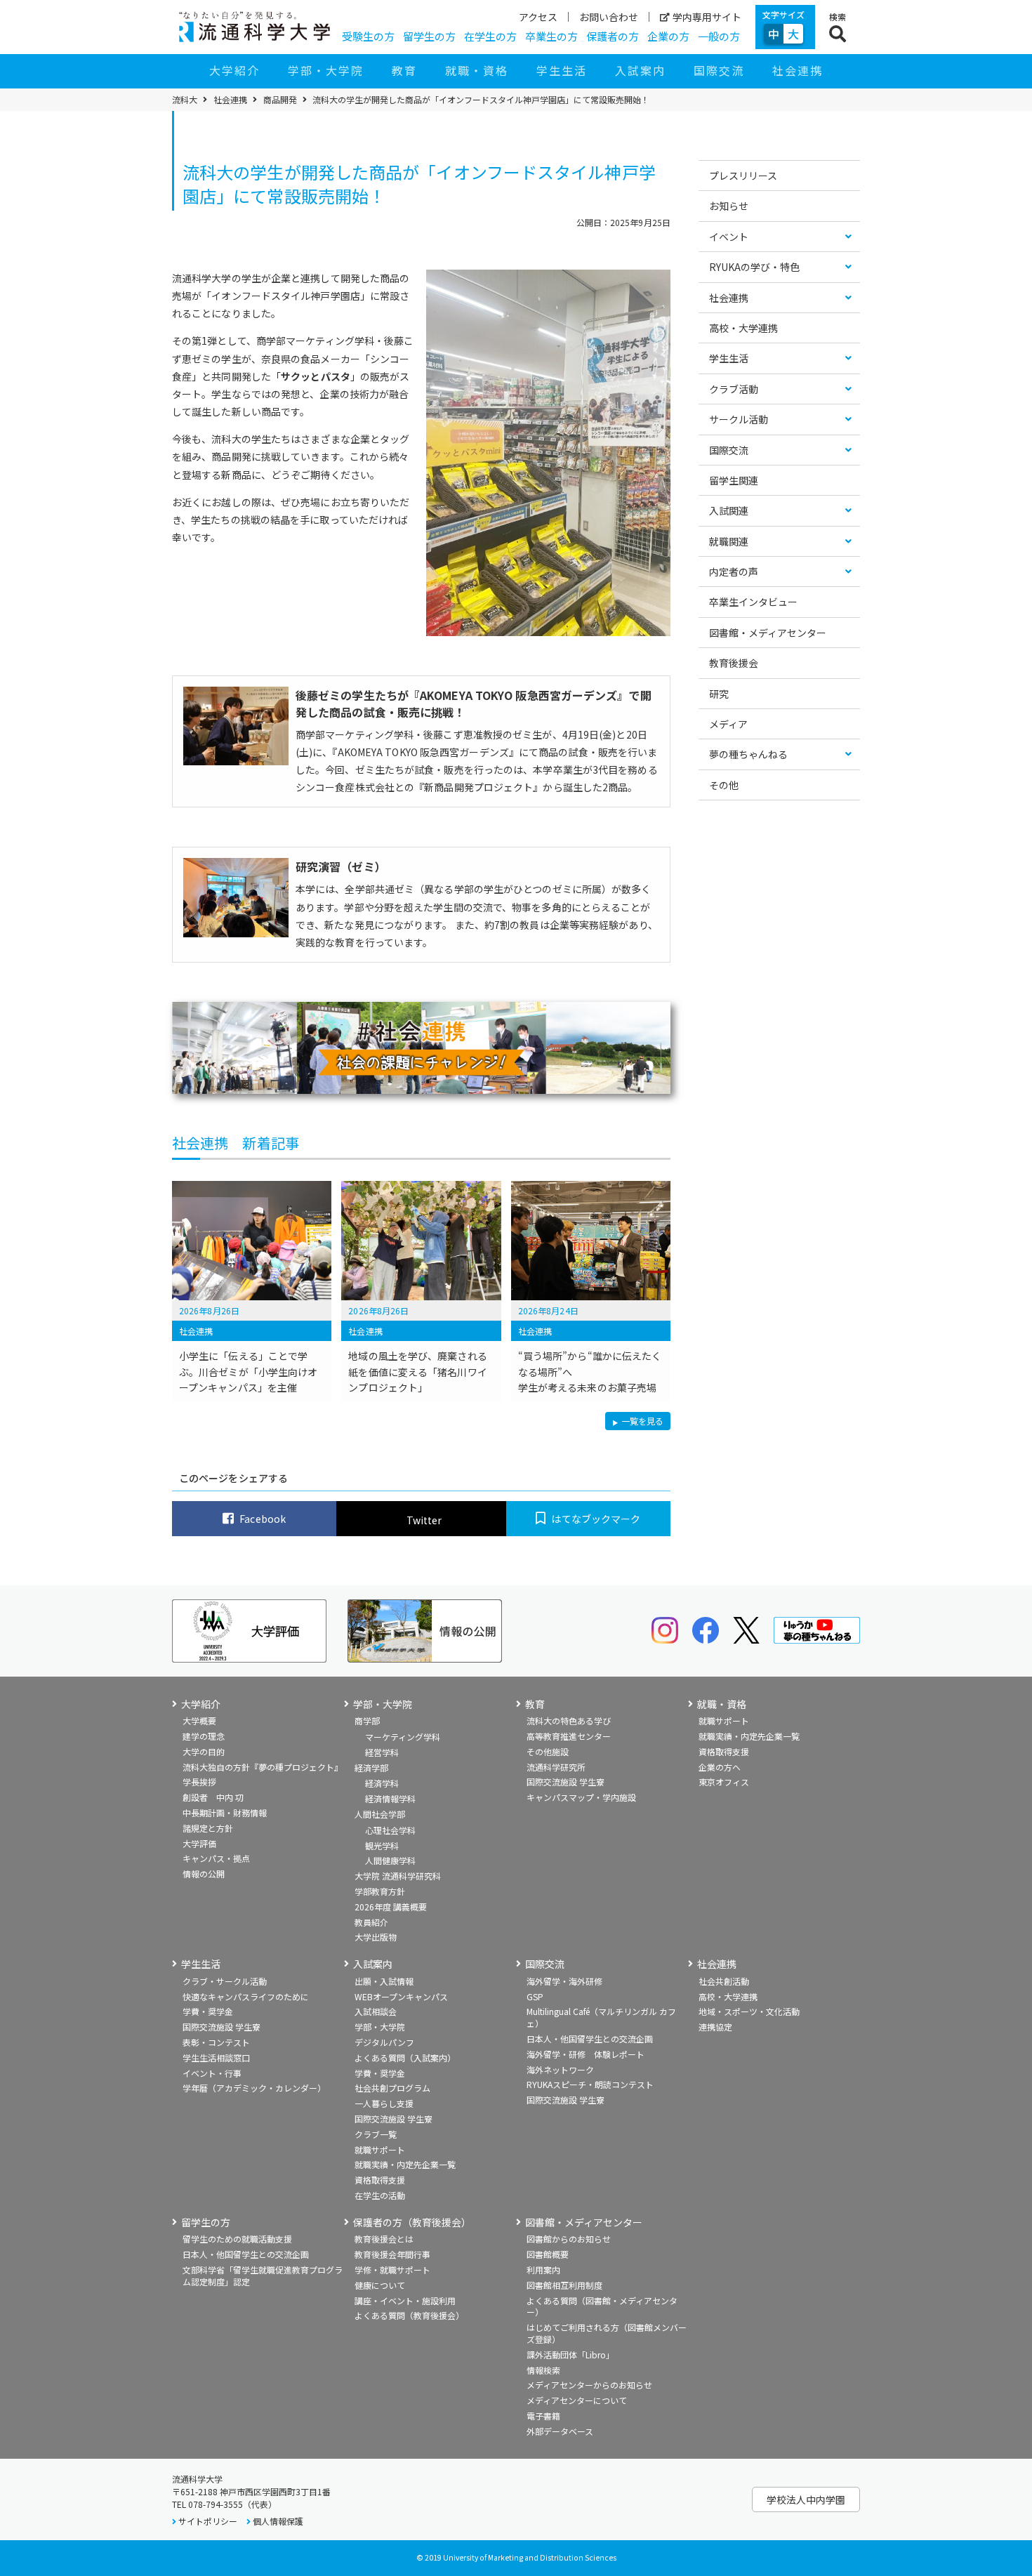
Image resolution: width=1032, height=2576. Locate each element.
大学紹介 (234, 70)
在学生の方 (490, 36)
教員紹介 (371, 1922)
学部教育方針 (380, 1891)
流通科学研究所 (556, 1767)
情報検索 (543, 2370)
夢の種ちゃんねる (748, 754)
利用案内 (543, 2270)
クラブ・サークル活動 (225, 1981)
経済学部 (371, 1768)
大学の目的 (204, 1751)
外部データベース (560, 2431)
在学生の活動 (380, 2195)
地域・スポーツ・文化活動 (749, 2011)
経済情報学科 (390, 1798)
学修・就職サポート (392, 2270)
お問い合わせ (609, 17)
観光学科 (382, 1845)
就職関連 (729, 541)
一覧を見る (642, 1422)
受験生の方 (368, 36)
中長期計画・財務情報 (225, 1812)
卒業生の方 (551, 36)
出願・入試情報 (384, 1981)
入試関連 (729, 510)
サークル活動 (739, 419)
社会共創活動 (724, 1981)
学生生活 (562, 70)
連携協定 (715, 2027)
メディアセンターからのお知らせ (589, 2385)
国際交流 (719, 70)
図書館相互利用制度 (564, 2285)
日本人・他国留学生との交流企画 (590, 2039)
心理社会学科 (390, 1830)
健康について (380, 2285)
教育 (404, 70)
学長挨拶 (199, 1782)
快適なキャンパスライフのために (246, 1996)
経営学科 (382, 1752)
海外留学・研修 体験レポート (586, 2054)
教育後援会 (734, 663)
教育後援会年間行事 (392, 2254)
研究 (719, 694)
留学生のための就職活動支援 (237, 2239)
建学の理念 (204, 1736)
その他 (724, 785)
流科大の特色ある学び (569, 1720)
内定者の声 (734, 572)
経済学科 (382, 1783)
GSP (535, 1996)
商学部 (367, 1720)
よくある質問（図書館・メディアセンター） (602, 2306)
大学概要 (199, 1720)
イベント (729, 237)
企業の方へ (720, 1767)
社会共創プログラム (392, 2088)
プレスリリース (743, 176)
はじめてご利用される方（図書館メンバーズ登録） (607, 2333)
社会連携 (798, 70)
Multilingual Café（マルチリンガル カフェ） (601, 2017)
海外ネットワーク (560, 2069)
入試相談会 (376, 2011)
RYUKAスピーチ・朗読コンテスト (590, 2084)
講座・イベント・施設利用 (405, 2300)
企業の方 (668, 36)
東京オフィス (724, 1782)
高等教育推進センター (569, 1736)
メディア (728, 724)
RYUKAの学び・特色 (754, 267)
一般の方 (719, 36)
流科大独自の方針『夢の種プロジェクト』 (263, 1767)
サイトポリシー (208, 2521)
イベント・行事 (212, 2073)
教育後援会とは (384, 2239)
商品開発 (280, 100)
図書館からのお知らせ (569, 2239)
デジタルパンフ (384, 2042)
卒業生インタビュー (753, 602)
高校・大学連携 (743, 328)
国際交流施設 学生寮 (565, 1782)
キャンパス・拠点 (216, 1858)
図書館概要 (548, 2254)
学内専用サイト (707, 17)
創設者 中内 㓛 (213, 1797)
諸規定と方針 (208, 1828)
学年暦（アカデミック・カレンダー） (254, 2088)
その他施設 (548, 1751)
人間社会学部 (380, 1814)
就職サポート (724, 1720)
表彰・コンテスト (216, 2042)
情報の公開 (204, 1874)
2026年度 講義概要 (391, 1907)
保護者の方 (613, 36)
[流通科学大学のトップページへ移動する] (254, 27)
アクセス (538, 17)
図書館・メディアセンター (768, 633)
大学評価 (199, 1843)
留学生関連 (734, 480)
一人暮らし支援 (384, 2103)
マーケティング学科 (403, 1737)
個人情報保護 (278, 2521)
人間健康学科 (390, 1860)
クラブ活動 (734, 389)
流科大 (185, 100)
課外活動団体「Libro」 (570, 2354)
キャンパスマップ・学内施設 (581, 1797)
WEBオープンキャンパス (401, 1996)
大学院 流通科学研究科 (398, 1876)
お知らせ (729, 206)
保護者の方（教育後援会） (412, 2222)
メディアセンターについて (577, 2400)
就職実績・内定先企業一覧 (749, 1736)
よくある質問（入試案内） (405, 2058)
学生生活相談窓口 (216, 2058)
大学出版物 (376, 1937)
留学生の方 (429, 36)
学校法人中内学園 (806, 2499)
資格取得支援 (724, 1751)
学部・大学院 (326, 70)
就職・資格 (477, 70)
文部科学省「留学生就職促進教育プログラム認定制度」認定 (263, 2276)
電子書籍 (543, 2416)
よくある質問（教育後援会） (409, 2315)
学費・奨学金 (208, 2011)
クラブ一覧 (376, 2134)
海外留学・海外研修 (564, 1981)
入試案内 (640, 70)
